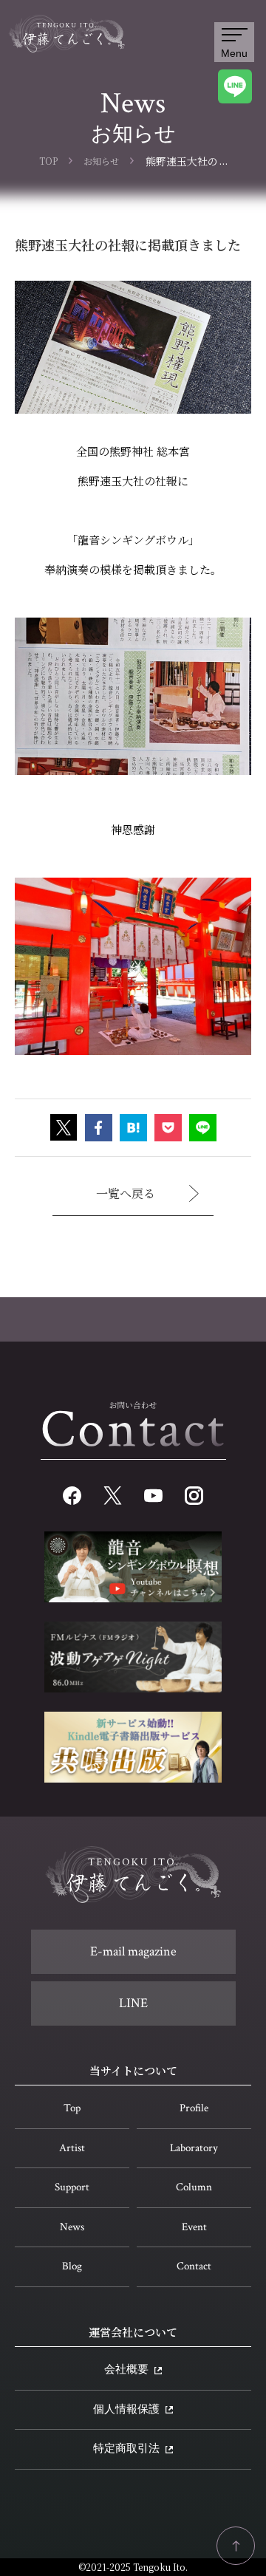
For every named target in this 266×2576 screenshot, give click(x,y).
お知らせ (101, 161)
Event (194, 2227)
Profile (194, 2108)
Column (194, 2187)
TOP (48, 161)
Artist (72, 2148)
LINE (133, 2003)
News (72, 2227)
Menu (234, 53)
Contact (194, 2266)
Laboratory (194, 2148)
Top (72, 2108)
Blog (72, 2266)
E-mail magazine (133, 1951)
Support (72, 2187)
